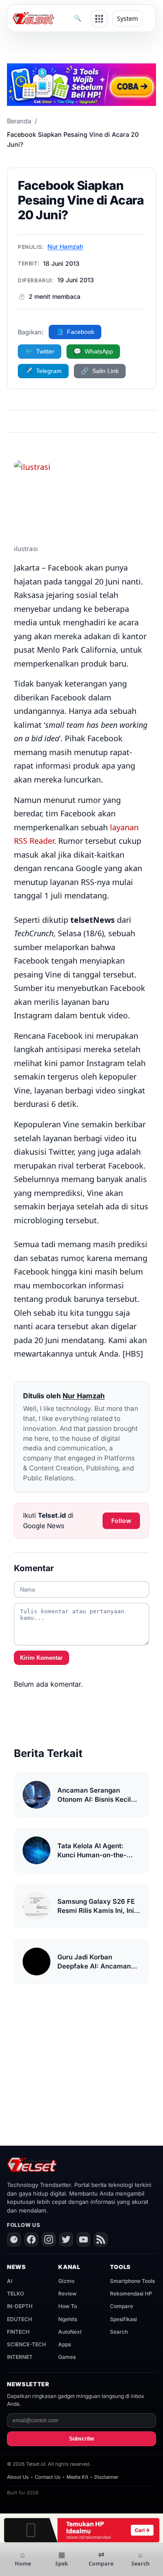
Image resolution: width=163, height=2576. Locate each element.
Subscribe (82, 2439)
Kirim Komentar (41, 1658)
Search (119, 2332)
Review (67, 2294)
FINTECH (18, 2332)
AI (10, 2281)
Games (67, 2357)
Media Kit (77, 2477)
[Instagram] (49, 2239)
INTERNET (20, 2357)
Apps (65, 2344)
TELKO (15, 2294)
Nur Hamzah (65, 246)
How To (68, 2306)
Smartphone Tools (132, 2281)
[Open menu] (99, 19)
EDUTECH (20, 2319)
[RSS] (101, 2239)
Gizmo (66, 2281)
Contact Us (48, 2477)
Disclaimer (106, 2477)
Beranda (19, 121)
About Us (18, 2477)
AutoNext (70, 2332)
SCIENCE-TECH (27, 2344)
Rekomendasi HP (131, 2294)
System (127, 18)
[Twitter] (66, 2239)
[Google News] (14, 2239)
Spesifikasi (123, 2319)
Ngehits (68, 2319)
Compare (121, 2306)
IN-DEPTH (20, 2306)
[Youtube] (83, 2239)
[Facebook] (31, 2239)
